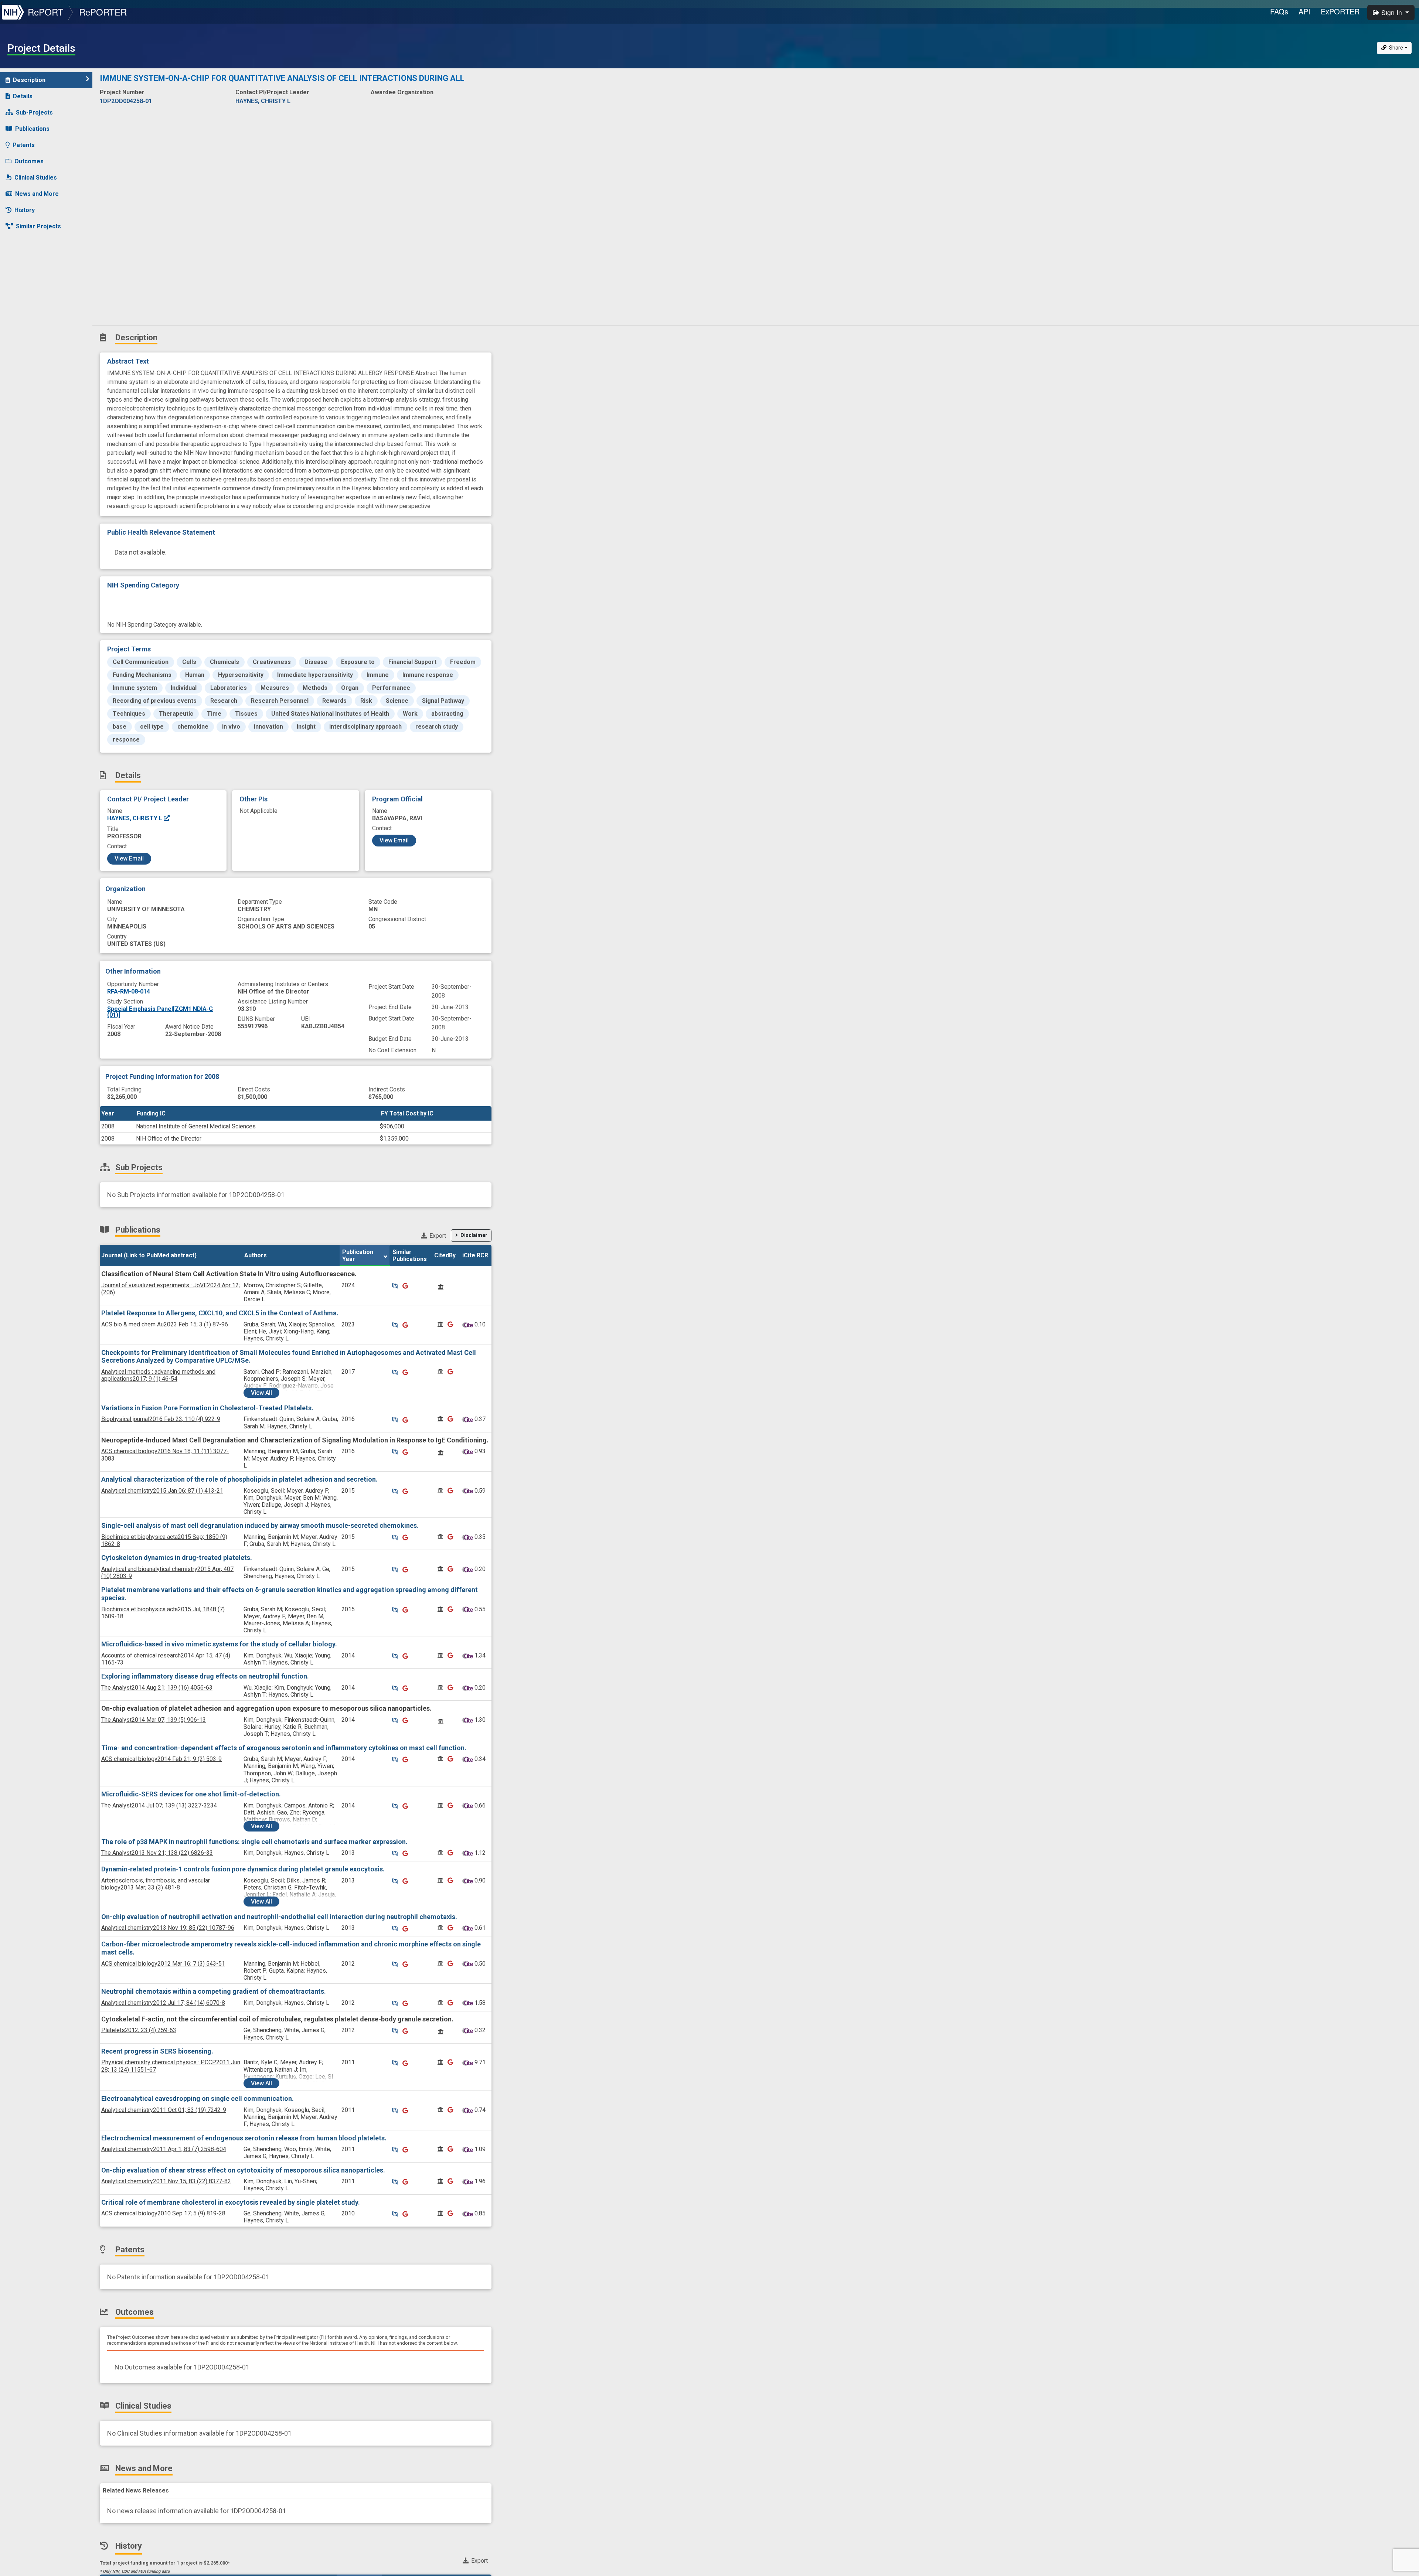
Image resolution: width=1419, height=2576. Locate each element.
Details (23, 96)
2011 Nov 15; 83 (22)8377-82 (166, 2181)
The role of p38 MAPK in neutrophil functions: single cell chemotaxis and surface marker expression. (254, 1842)
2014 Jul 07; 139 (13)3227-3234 (159, 1805)
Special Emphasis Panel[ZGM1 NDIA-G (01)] (160, 1012)
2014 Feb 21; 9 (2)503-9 (161, 1759)
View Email (129, 858)
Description (29, 80)
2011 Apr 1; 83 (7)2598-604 (164, 2149)
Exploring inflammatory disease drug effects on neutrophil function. (205, 1676)
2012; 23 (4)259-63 (139, 2030)
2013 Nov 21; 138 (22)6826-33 (157, 1853)
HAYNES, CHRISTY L (135, 818)
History (25, 210)
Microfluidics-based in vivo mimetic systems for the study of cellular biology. (219, 1644)
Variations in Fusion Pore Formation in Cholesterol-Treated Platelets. (207, 1408)
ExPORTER (1340, 11)
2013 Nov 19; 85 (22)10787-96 (168, 1928)
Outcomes (29, 161)
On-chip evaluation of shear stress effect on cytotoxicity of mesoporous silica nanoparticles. (243, 2170)
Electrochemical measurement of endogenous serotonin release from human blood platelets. (244, 2138)
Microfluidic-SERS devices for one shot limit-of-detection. (191, 1794)
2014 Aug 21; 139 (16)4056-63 (157, 1688)
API (1304, 11)
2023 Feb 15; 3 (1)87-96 (165, 1324)
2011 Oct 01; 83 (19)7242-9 (164, 2110)
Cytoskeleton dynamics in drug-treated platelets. (177, 1558)
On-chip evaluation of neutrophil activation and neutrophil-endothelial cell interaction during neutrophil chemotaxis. (279, 1917)
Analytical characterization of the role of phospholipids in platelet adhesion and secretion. (239, 1479)
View (261, 1393)
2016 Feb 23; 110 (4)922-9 (161, 1419)
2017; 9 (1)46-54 (158, 1375)
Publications (32, 129)
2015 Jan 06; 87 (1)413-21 (162, 1491)
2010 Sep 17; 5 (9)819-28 (163, 2213)
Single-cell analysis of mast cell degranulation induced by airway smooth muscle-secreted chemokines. (260, 1525)
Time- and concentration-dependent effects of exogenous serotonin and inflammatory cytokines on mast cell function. (284, 1748)
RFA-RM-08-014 (129, 991)
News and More (37, 194)
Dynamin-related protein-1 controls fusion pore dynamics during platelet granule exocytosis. (243, 1869)
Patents (24, 145)
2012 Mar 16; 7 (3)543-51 (163, 1964)
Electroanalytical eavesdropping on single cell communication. (198, 2098)
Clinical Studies (36, 178)
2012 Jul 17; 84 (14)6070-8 (163, 2003)
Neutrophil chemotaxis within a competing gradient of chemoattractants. (214, 1991)
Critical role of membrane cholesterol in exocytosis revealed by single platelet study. (231, 2202)
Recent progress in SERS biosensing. (157, 2051)
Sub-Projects (34, 113)
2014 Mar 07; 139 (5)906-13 (154, 1720)
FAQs (1279, 11)
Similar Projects (38, 226)
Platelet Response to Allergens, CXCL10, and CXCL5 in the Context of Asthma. (220, 1313)
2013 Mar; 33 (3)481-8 (156, 1884)
